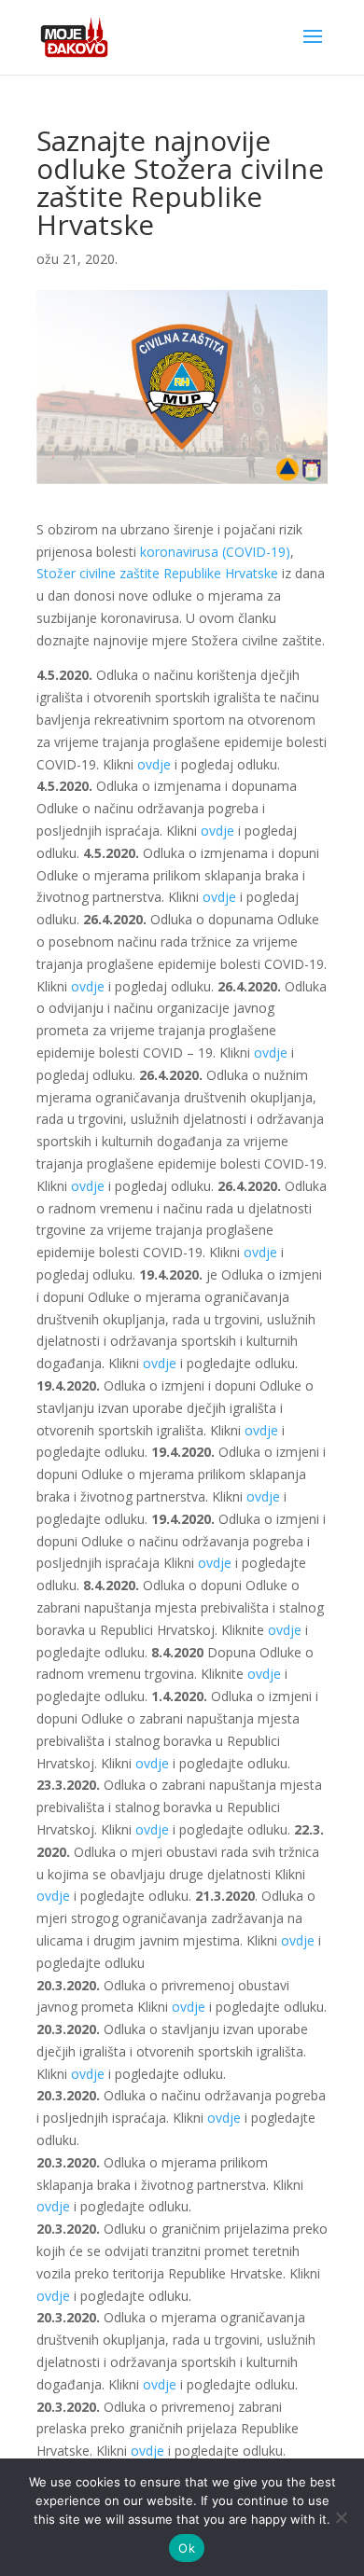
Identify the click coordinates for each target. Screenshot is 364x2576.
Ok (187, 2548)
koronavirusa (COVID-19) (215, 552)
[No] (341, 2517)
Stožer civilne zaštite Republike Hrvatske (157, 573)
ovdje (152, 764)
